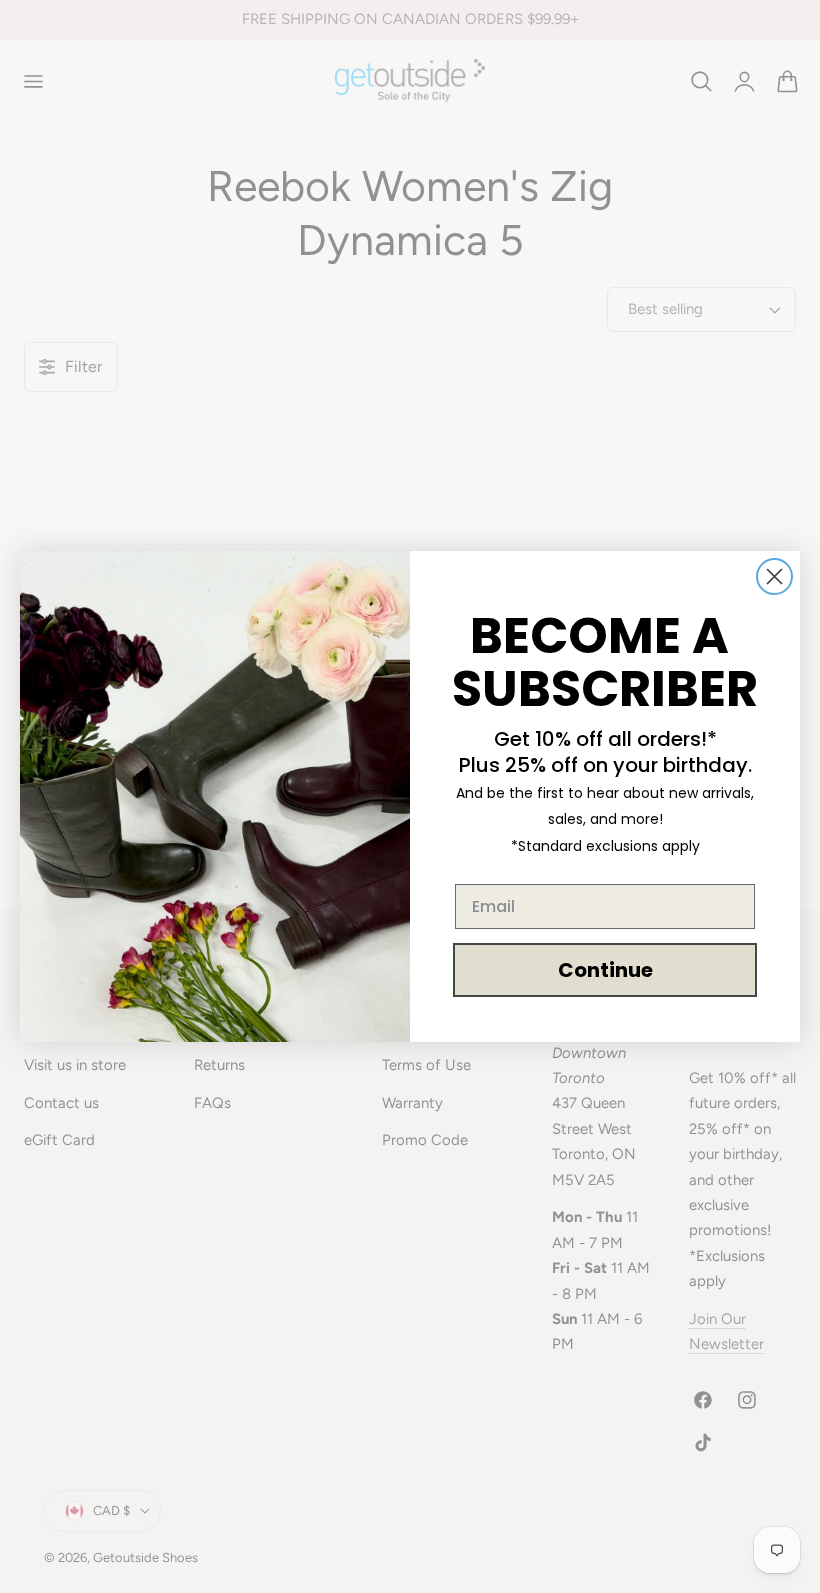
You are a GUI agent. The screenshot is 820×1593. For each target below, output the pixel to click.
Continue (605, 970)
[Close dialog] (774, 576)
